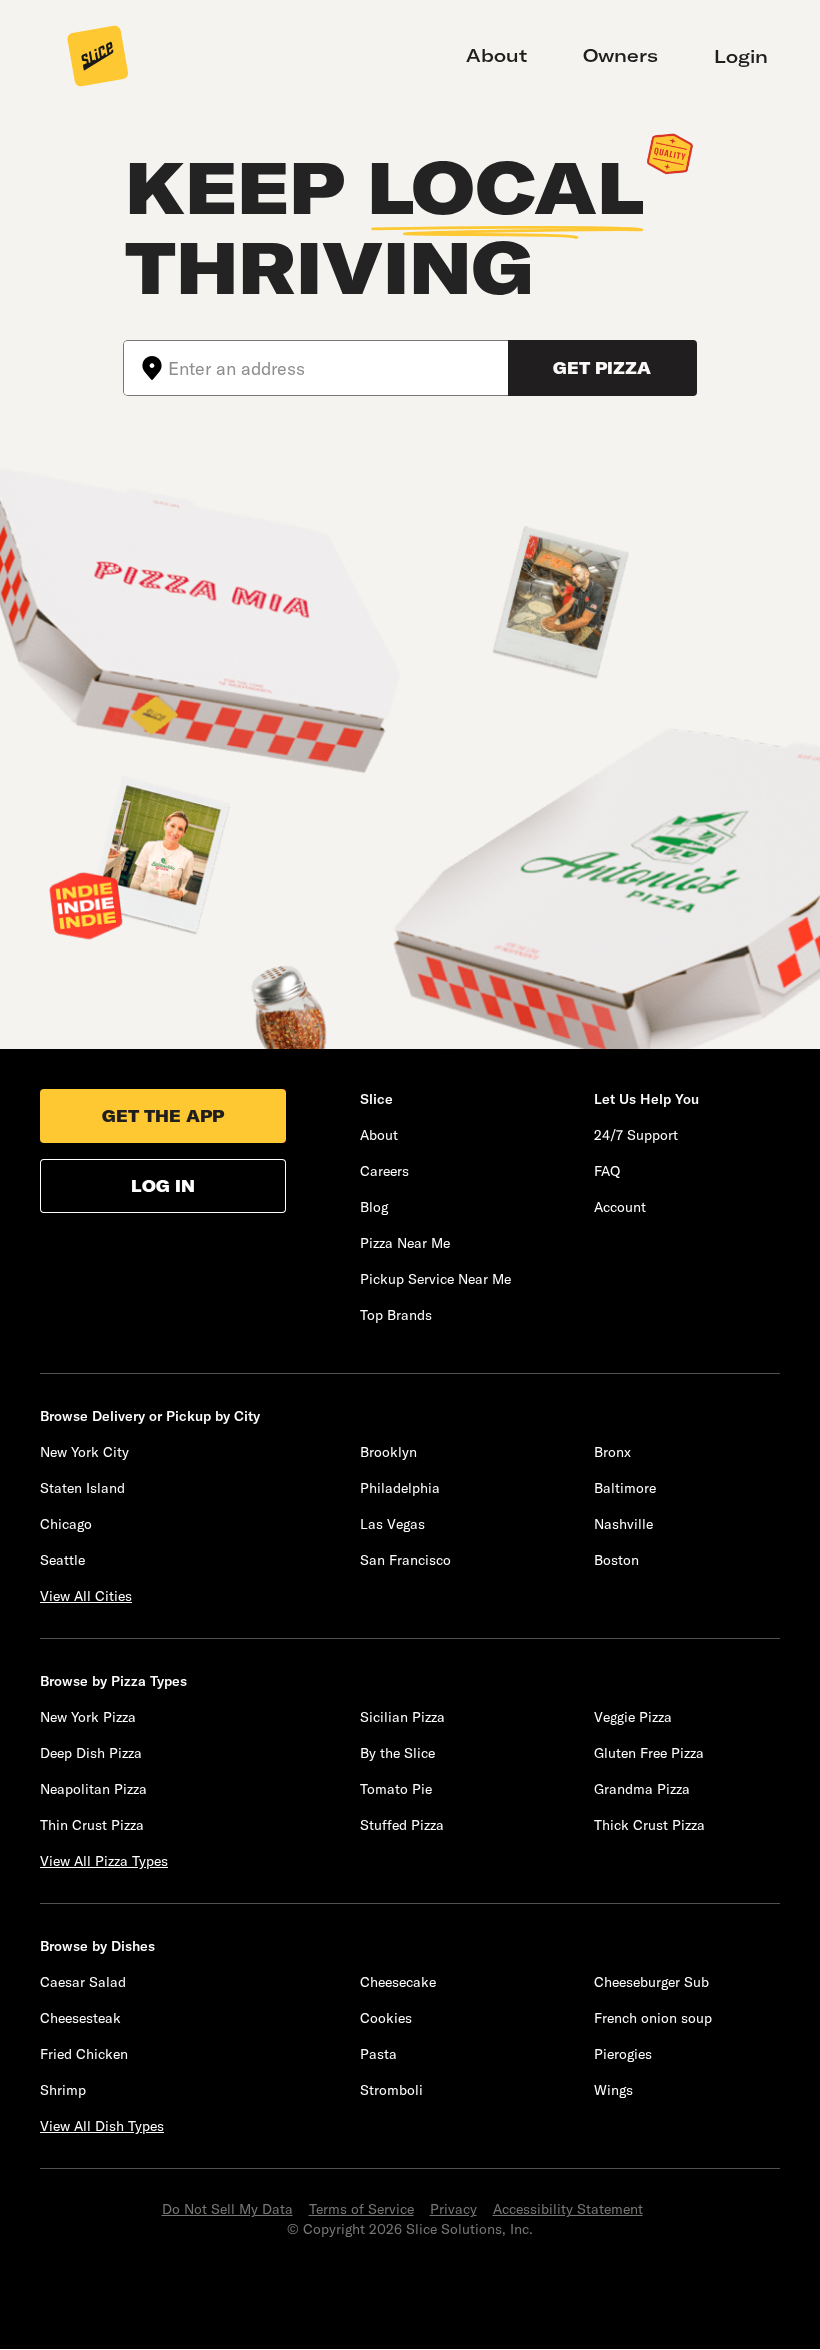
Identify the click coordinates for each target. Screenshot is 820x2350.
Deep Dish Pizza (91, 1753)
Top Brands (396, 1315)
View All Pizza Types (104, 1861)
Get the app (163, 1116)
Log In (163, 1186)
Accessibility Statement (568, 2209)
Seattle (62, 1560)
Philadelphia (400, 1488)
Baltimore (625, 1488)
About (496, 56)
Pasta (378, 2054)
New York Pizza (88, 1717)
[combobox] (338, 368)
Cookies (386, 2018)
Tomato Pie (396, 1789)
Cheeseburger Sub (651, 1982)
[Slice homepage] (98, 58)
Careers (384, 1171)
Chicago (66, 1524)
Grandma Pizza (642, 1789)
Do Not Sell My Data (227, 2209)
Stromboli (391, 2090)
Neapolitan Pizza (93, 1789)
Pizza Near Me (405, 1243)
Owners (620, 56)
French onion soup (653, 2018)
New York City (84, 1452)
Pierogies (623, 2054)
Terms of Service (361, 2209)
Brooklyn (388, 1452)
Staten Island (82, 1488)
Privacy (453, 2209)
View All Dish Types (102, 2126)
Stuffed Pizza (402, 1825)
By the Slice (397, 1753)
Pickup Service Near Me (435, 1279)
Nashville (623, 1524)
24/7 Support (636, 1135)
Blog (374, 1207)
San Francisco (405, 1560)
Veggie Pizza (633, 1717)
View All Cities (86, 1596)
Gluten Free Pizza (649, 1753)
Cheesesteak (80, 2018)
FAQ (607, 1171)
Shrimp (63, 2090)
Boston (616, 1560)
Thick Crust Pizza (649, 1825)
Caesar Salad (83, 1982)
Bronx (612, 1452)
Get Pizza (602, 368)
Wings (613, 2090)
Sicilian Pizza (402, 1717)
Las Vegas (392, 1524)
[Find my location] (146, 368)
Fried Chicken (84, 2054)
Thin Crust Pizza (92, 1825)
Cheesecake (398, 1982)
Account (620, 1207)
